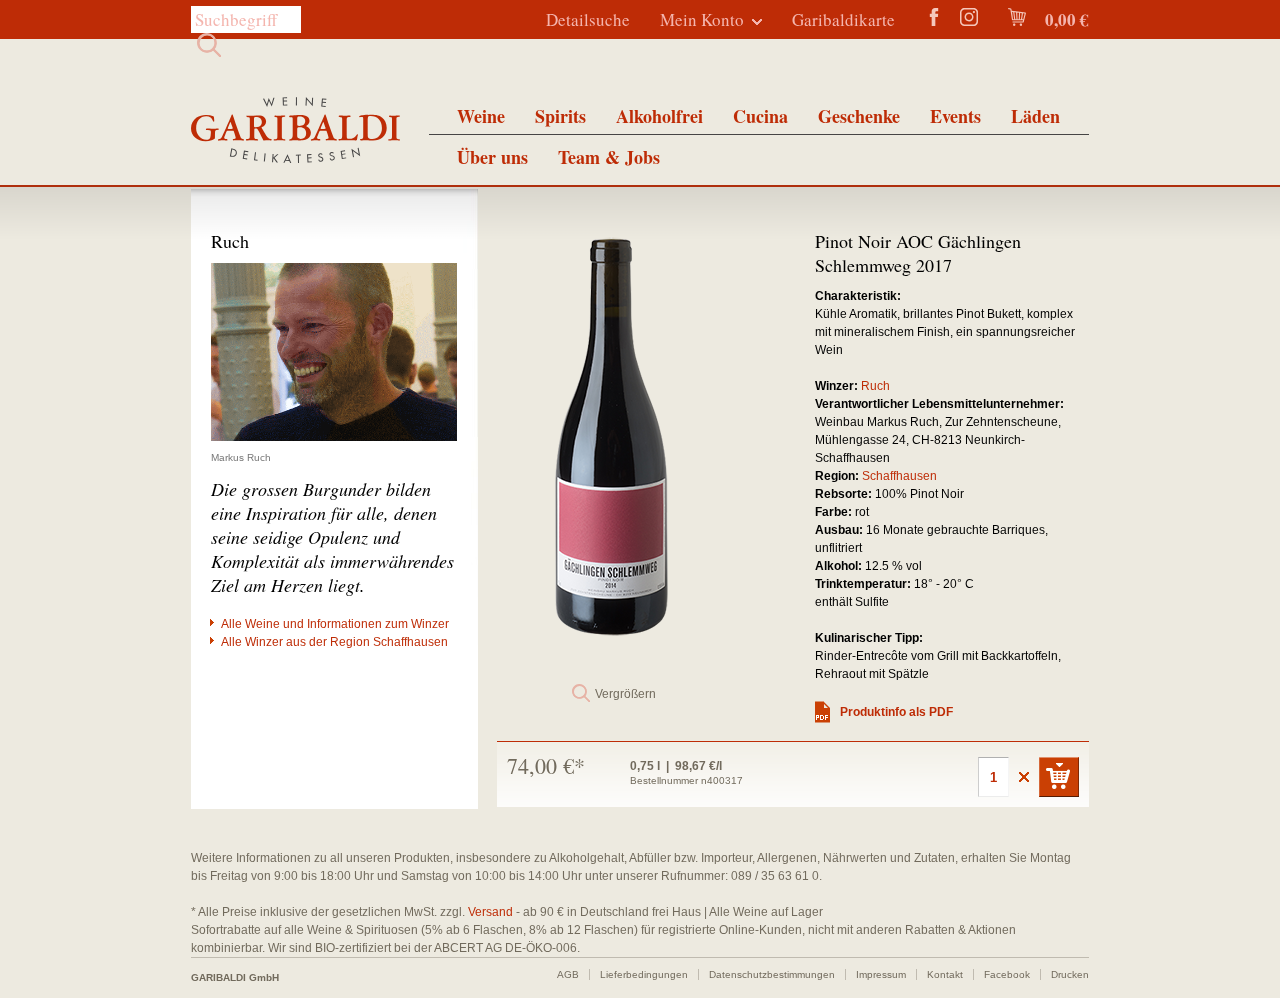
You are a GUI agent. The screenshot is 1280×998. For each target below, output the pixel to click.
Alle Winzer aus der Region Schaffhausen (334, 642)
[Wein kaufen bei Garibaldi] (295, 132)
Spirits (560, 116)
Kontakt (945, 974)
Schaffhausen (899, 476)
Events (955, 116)
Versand (490, 912)
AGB (568, 974)
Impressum (881, 974)
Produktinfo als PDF (896, 712)
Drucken (1070, 974)
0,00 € (1065, 19)
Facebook (1007, 974)
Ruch (875, 386)
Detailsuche (588, 19)
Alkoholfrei (659, 116)
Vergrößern (625, 694)
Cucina (760, 116)
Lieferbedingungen (644, 974)
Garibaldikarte (843, 19)
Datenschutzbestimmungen (772, 974)
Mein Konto (702, 19)
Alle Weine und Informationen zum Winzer (335, 624)
